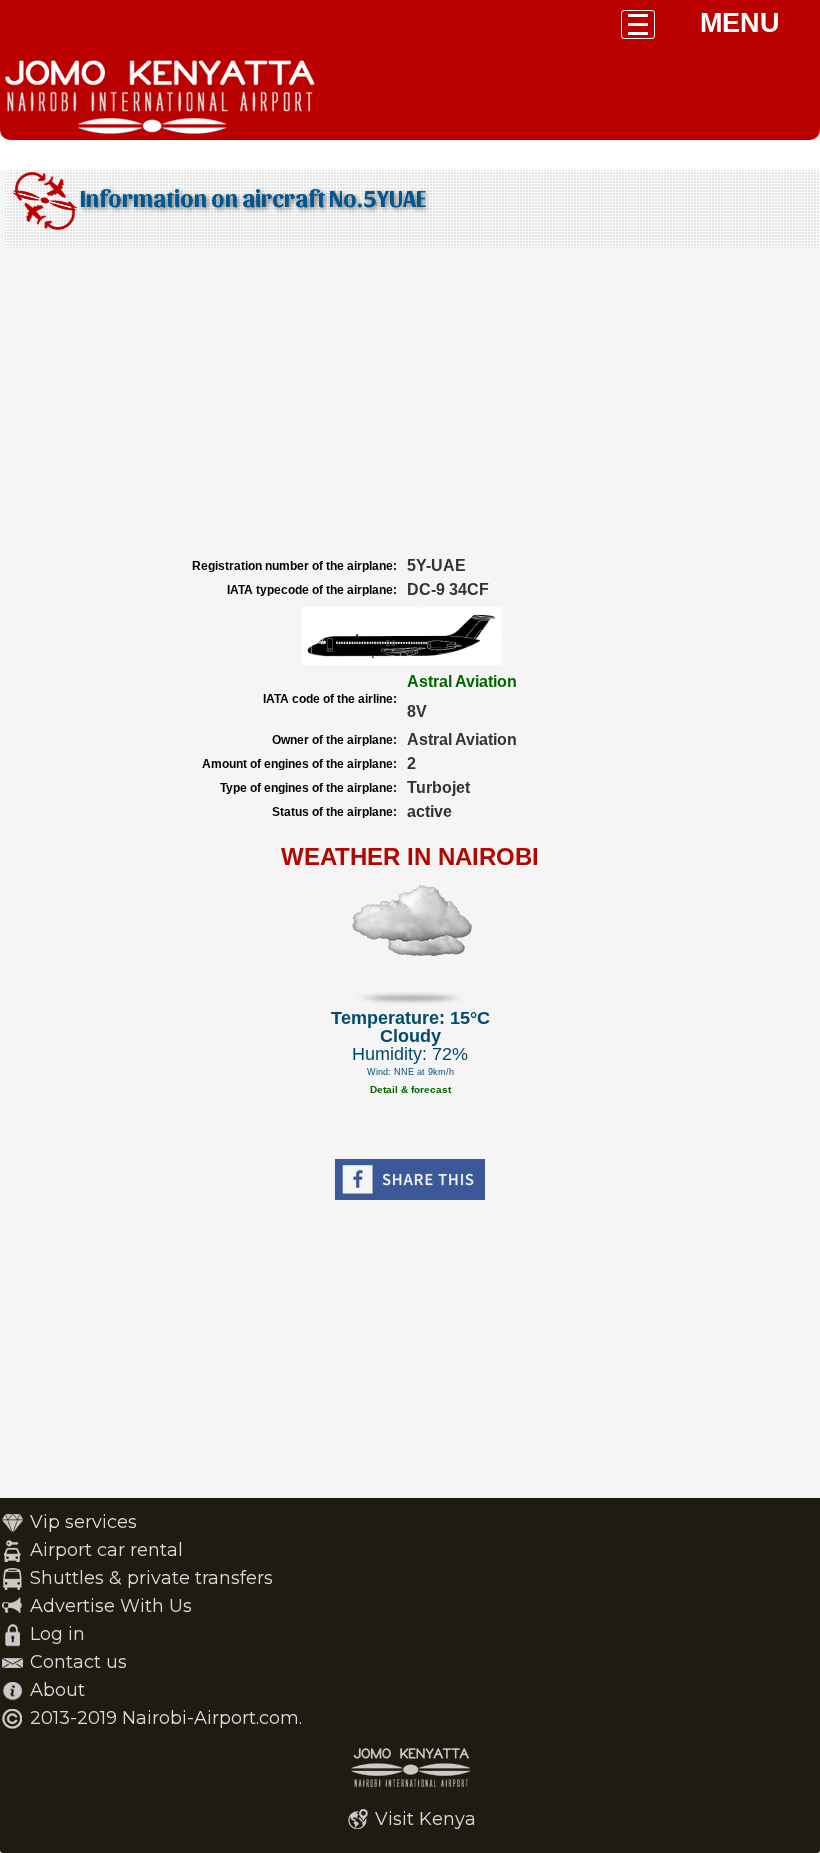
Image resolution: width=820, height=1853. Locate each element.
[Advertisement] (410, 403)
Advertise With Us (111, 1606)
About (57, 1690)
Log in (57, 1634)
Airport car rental (106, 1550)
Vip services (83, 1522)
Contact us (78, 1662)
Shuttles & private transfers (151, 1578)
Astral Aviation (462, 681)
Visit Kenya (425, 1819)
